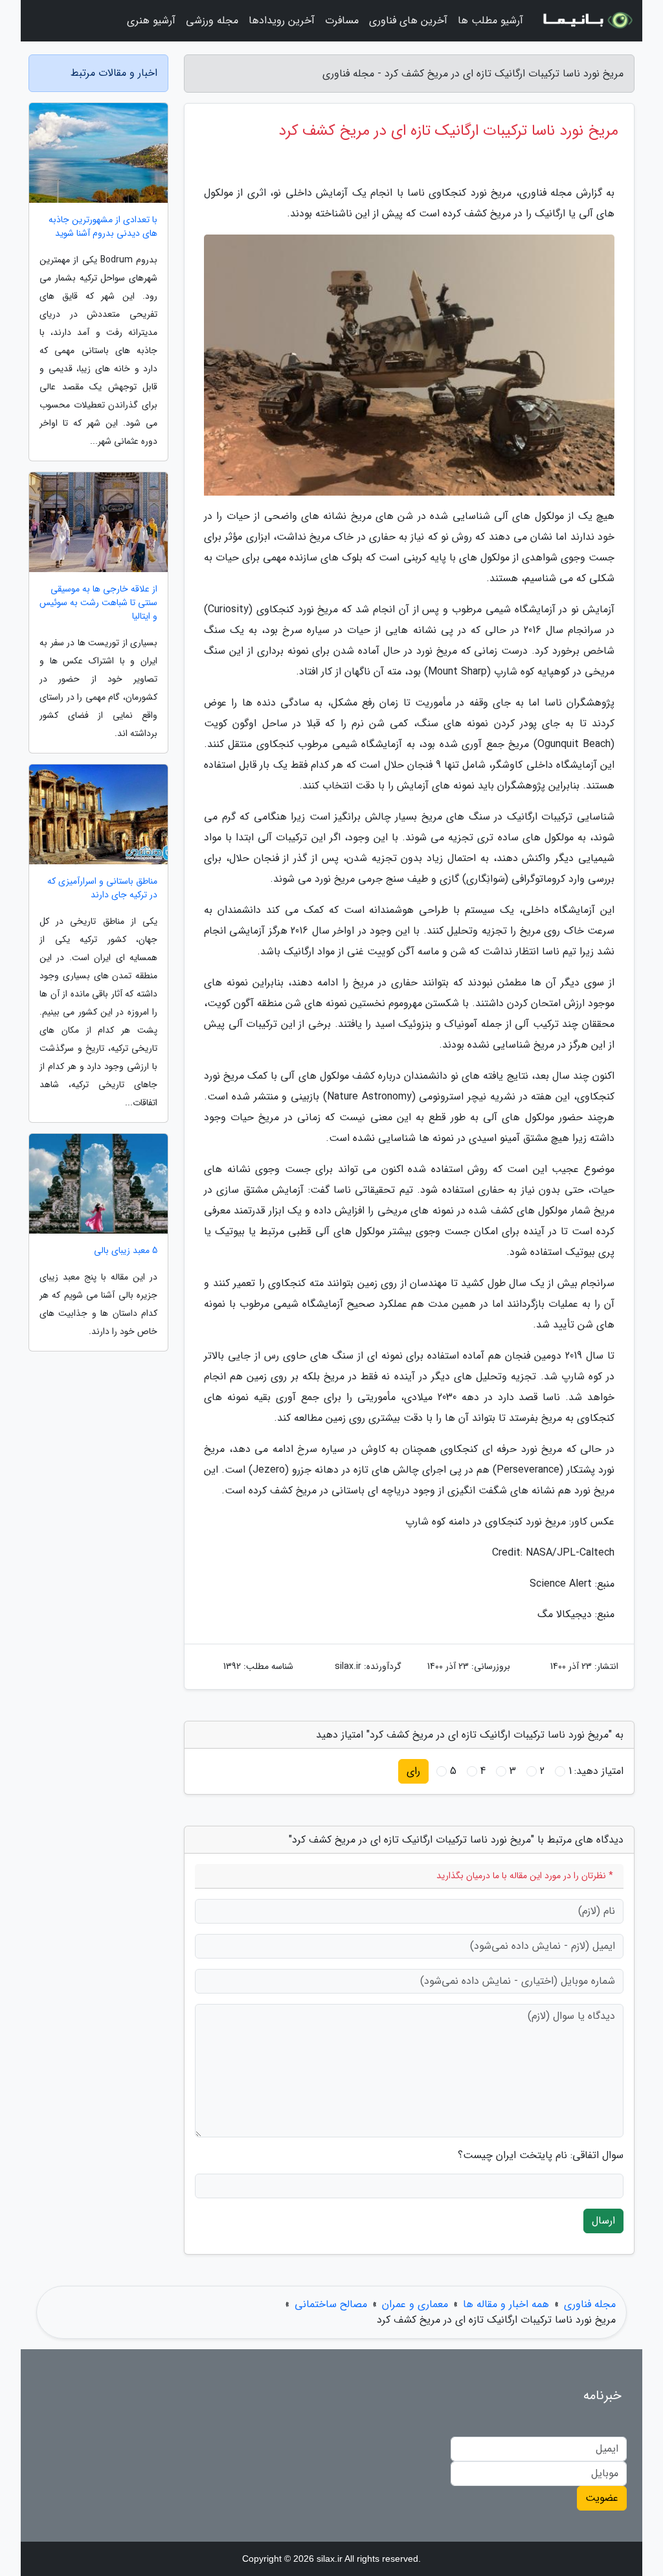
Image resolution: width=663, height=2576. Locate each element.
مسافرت (342, 20)
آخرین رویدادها (282, 20)
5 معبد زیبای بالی (126, 1251)
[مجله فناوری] (587, 21)
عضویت (602, 2498)
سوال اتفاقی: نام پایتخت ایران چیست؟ (541, 2156)
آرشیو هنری (151, 20)
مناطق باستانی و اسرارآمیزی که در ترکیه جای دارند (102, 888)
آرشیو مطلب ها (490, 20)
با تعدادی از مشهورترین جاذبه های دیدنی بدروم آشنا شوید (103, 227)
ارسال (603, 2221)
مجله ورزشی (212, 20)
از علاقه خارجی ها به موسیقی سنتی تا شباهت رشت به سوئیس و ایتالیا (98, 603)
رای (413, 1771)
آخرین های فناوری (408, 20)
